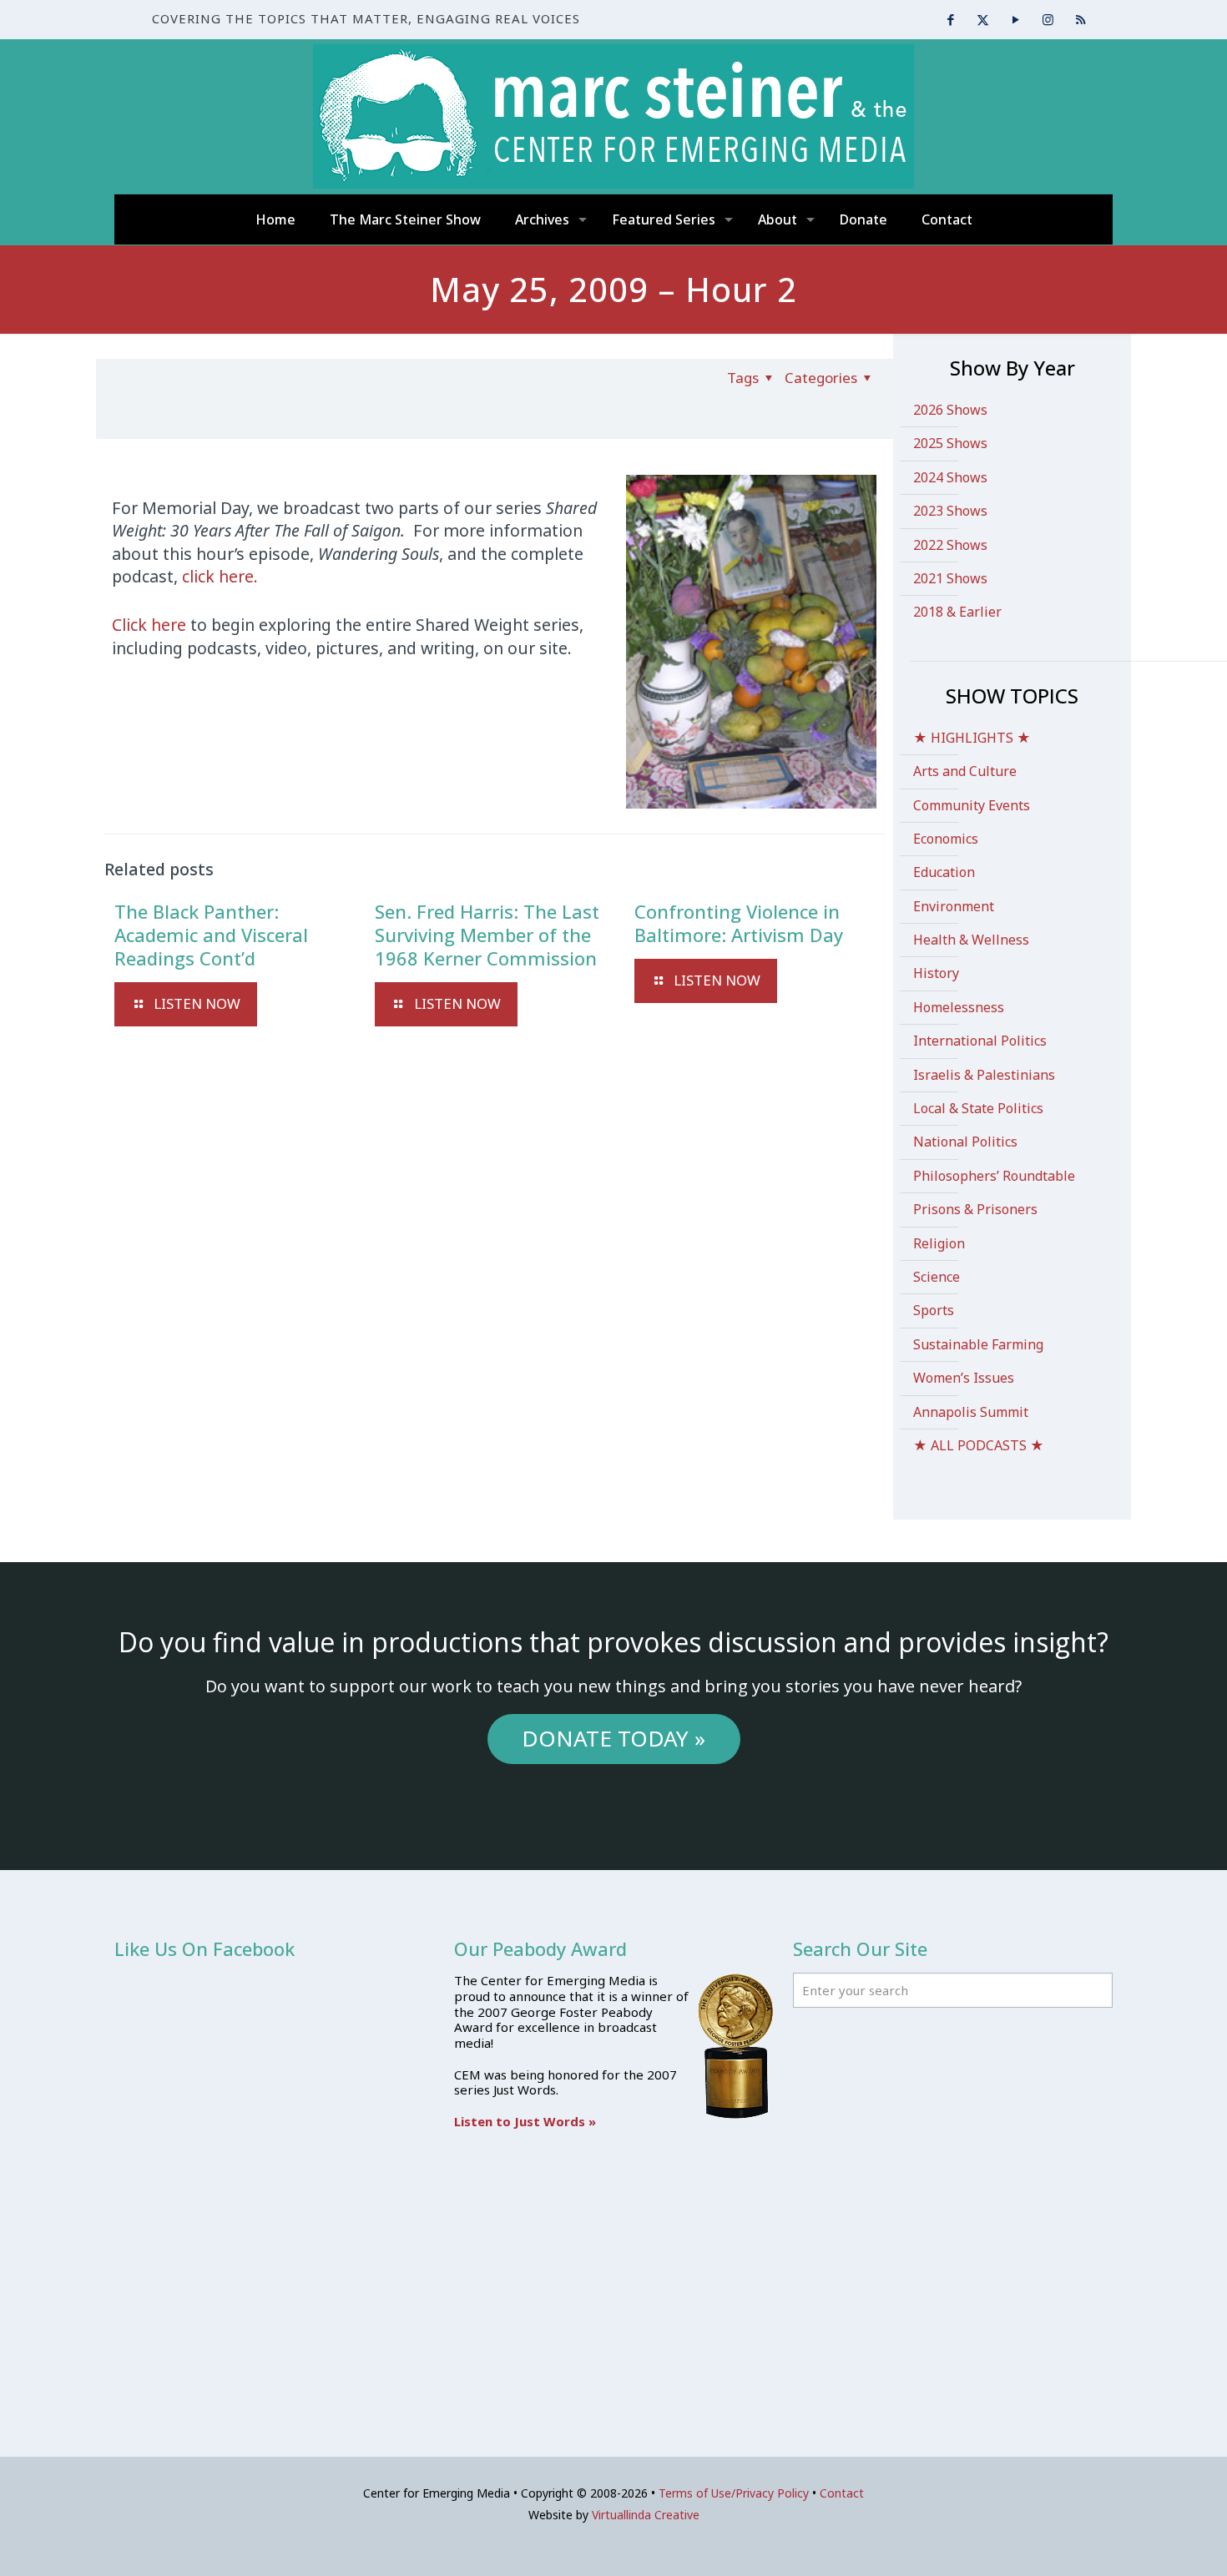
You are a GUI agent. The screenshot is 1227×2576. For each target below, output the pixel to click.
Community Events (972, 805)
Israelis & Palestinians (984, 1075)
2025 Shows (950, 443)
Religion (939, 1243)
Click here (149, 625)
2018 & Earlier (957, 612)
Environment (954, 906)
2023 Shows (950, 511)
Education (944, 872)
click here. (220, 576)
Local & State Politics (978, 1108)
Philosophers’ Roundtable (994, 1176)
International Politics (980, 1041)
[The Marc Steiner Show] (613, 116)
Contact (842, 2493)
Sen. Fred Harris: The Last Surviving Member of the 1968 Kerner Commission (487, 935)
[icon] (1081, 19)
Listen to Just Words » (525, 2121)
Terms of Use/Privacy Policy (734, 2493)
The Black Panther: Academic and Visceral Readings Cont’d (211, 935)
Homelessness (959, 1007)
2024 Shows (950, 477)
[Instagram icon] (1048, 19)
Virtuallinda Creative (646, 2515)
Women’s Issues (964, 1378)
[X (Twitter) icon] (983, 19)
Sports (934, 1310)
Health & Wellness (971, 940)
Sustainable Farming (978, 1344)
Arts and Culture (965, 771)
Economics (946, 839)
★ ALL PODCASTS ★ (979, 1445)
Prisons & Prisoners (975, 1209)
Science (937, 1277)
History (936, 973)
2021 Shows (950, 578)
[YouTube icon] (1015, 19)
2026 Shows (950, 410)
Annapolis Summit (971, 1412)
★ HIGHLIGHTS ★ (972, 738)
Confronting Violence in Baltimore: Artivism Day (739, 923)
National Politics (965, 1142)
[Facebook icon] (950, 19)
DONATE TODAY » (613, 1738)
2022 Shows (950, 545)
